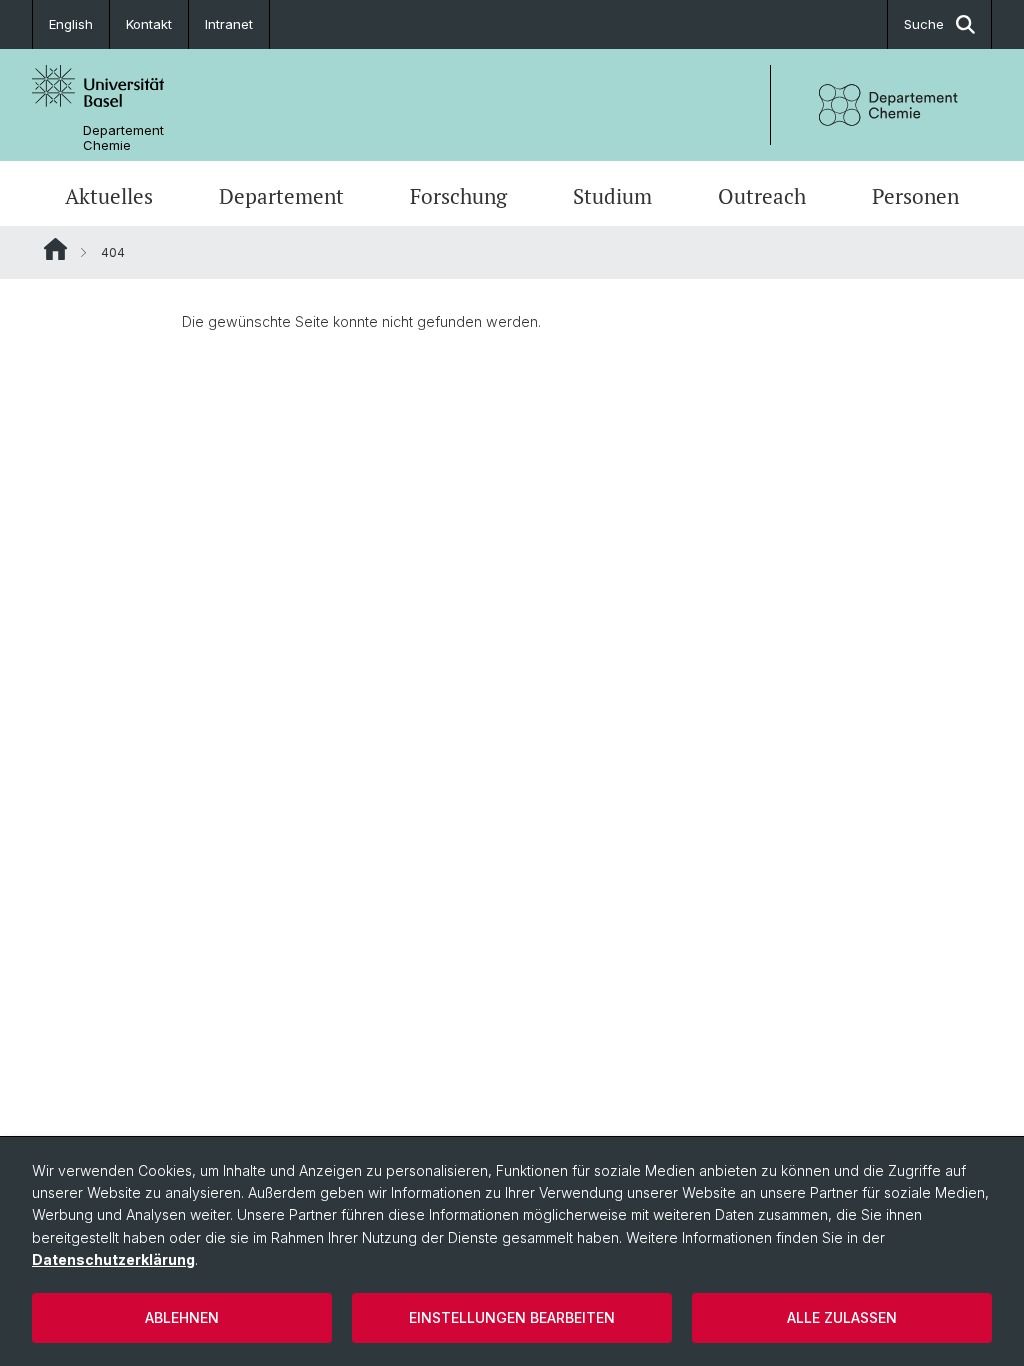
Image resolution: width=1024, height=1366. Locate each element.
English (71, 24)
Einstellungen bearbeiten (512, 1317)
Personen (915, 196)
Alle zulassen (842, 1317)
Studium (612, 196)
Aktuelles (109, 196)
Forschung (458, 196)
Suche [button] (924, 24)
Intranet (229, 24)
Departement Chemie (123, 138)
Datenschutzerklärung (113, 1259)
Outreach (762, 196)
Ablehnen (182, 1317)
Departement (281, 196)
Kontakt (149, 24)
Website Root (55, 249)
